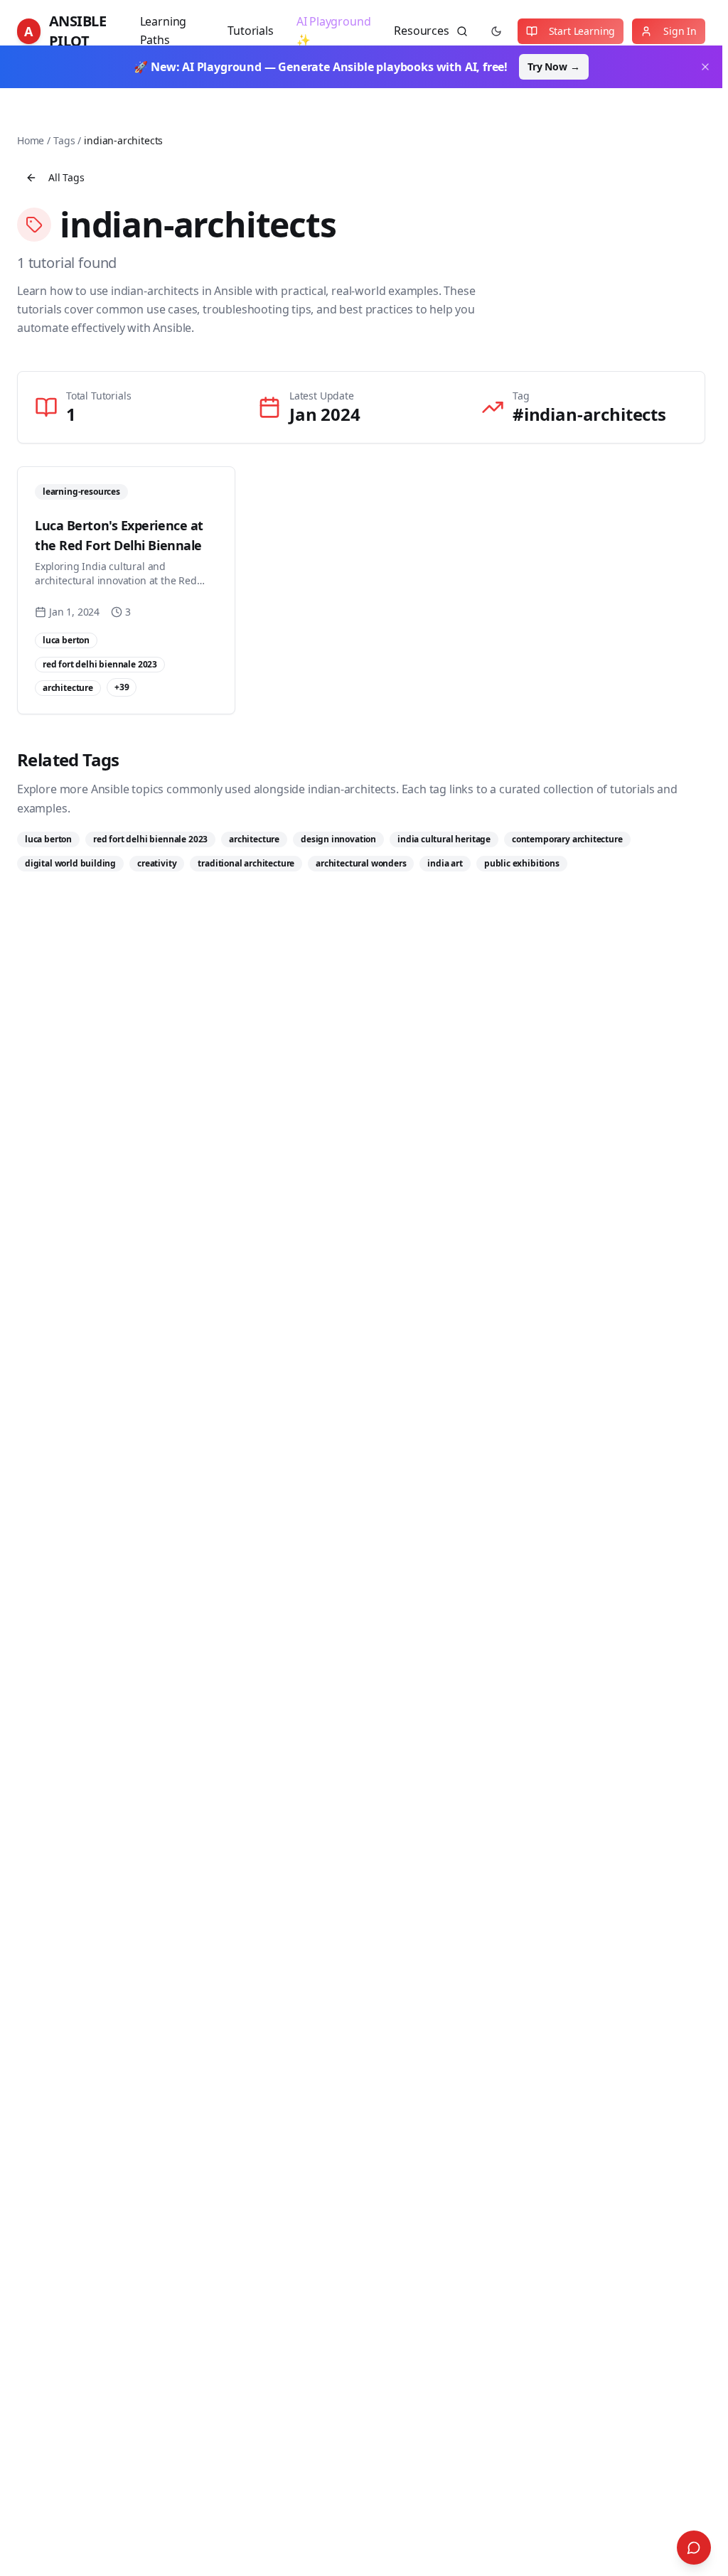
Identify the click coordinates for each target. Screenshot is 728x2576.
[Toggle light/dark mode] (496, 31)
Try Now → (553, 66)
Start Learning (582, 31)
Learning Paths (164, 31)
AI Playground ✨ (334, 31)
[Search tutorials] (462, 31)
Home (31, 140)
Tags (64, 140)
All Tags (66, 177)
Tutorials (250, 31)
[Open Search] (694, 2548)
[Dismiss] (705, 67)
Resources (421, 31)
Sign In (680, 31)
